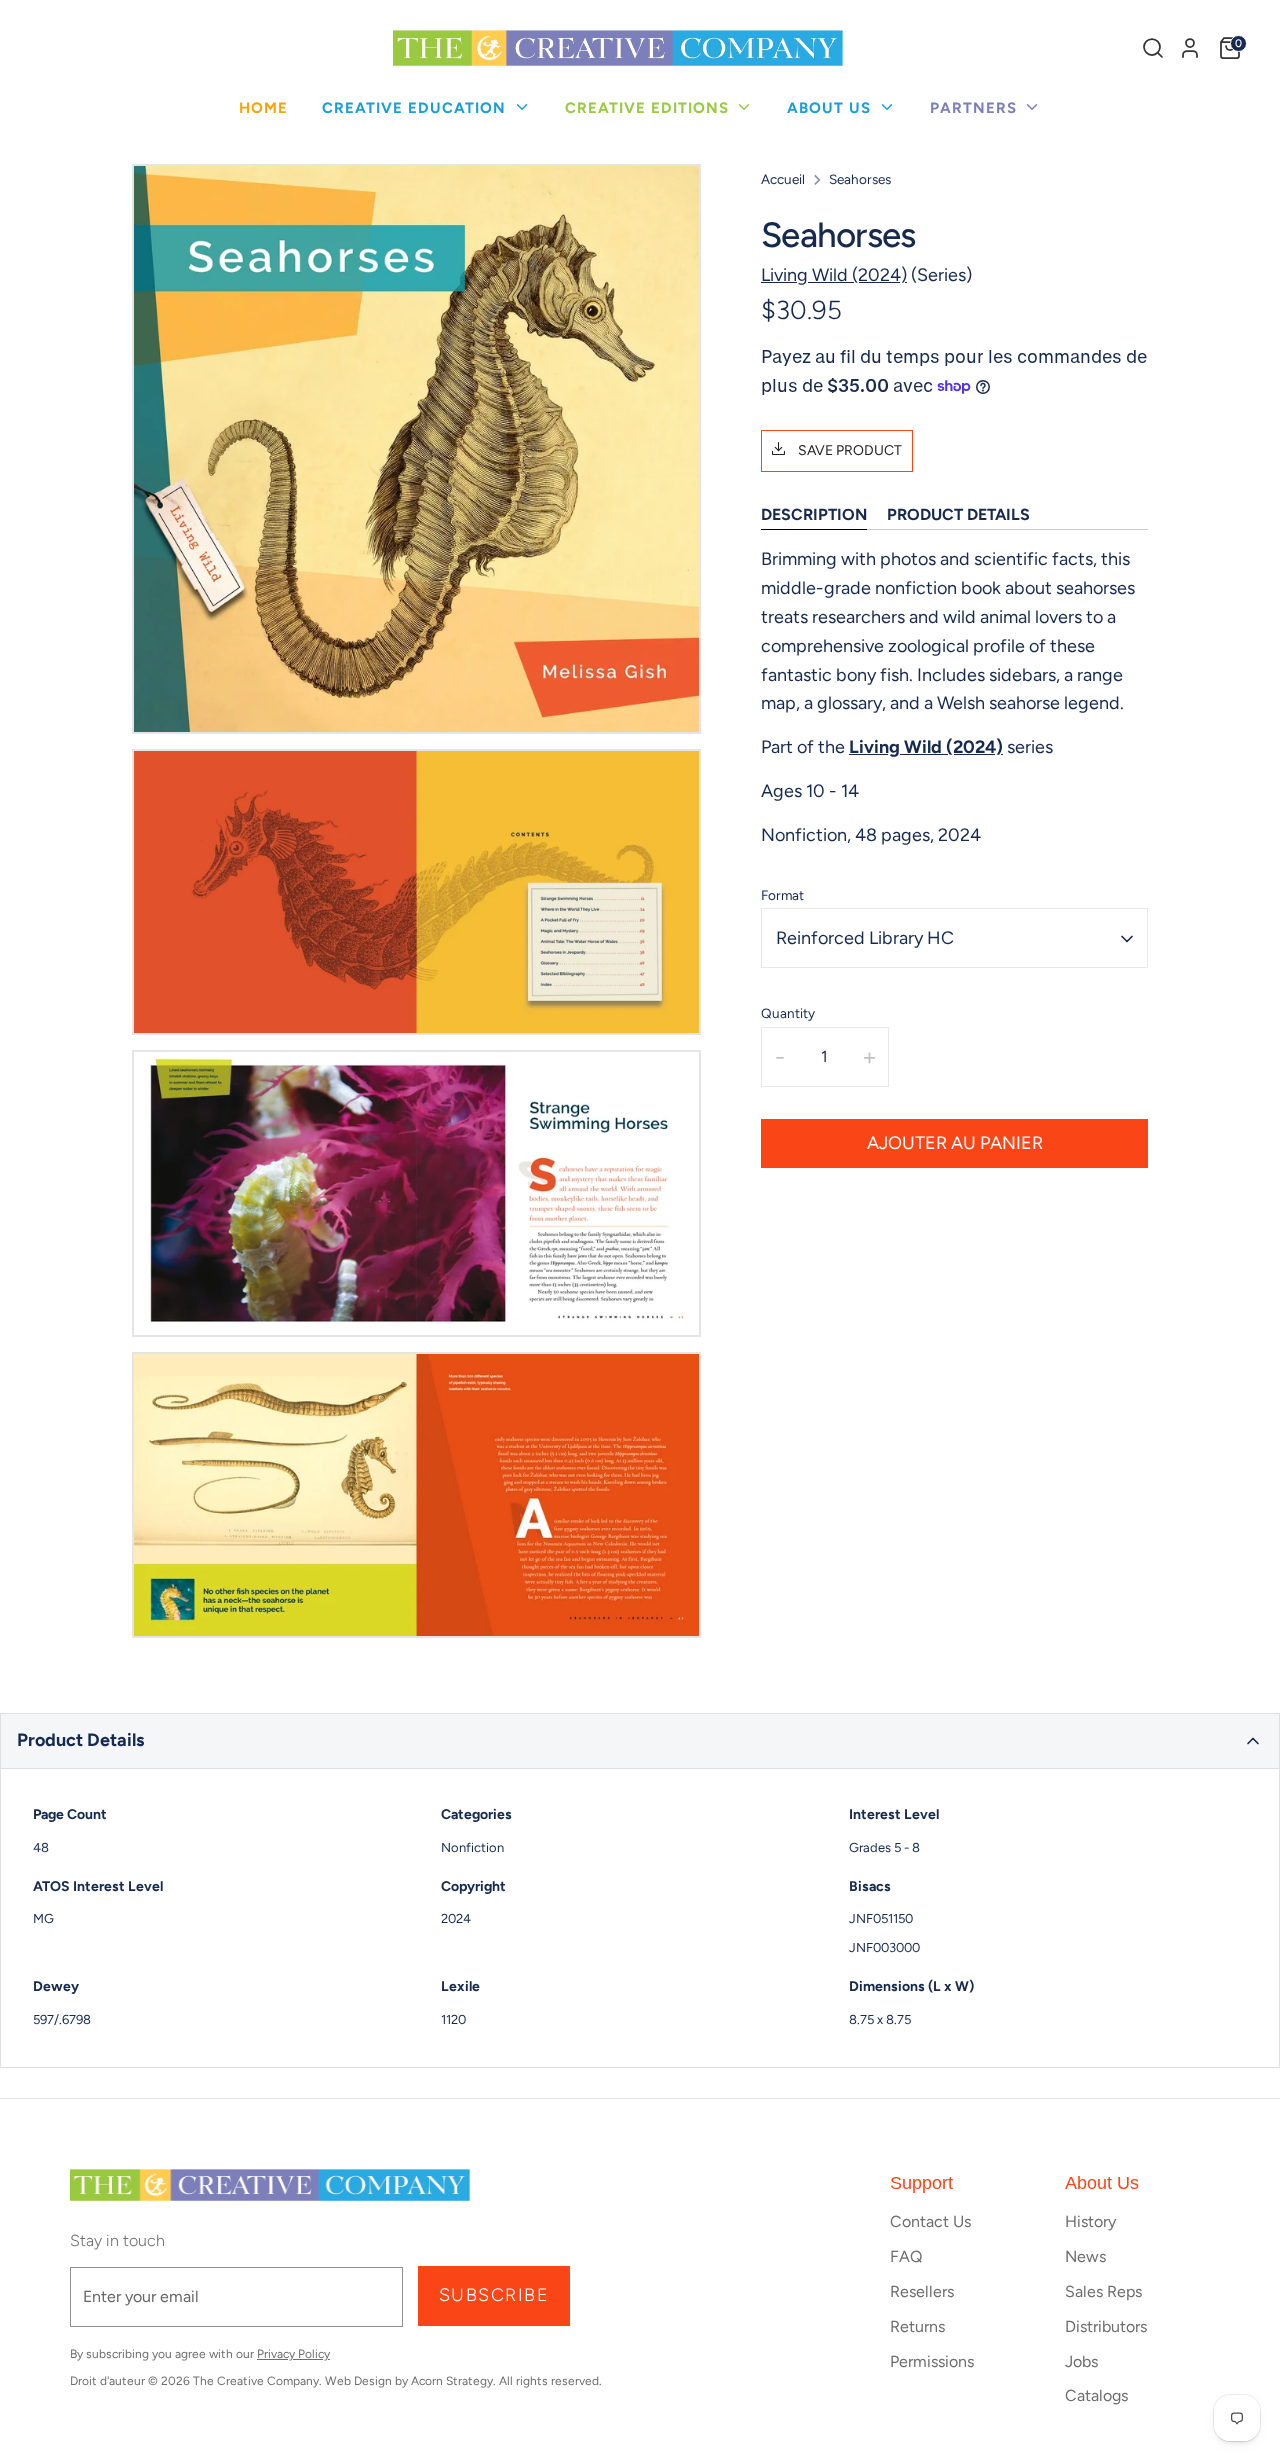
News (1085, 2256)
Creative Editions (649, 108)
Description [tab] (814, 514)
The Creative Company (256, 2381)
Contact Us (930, 2221)
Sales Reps (1103, 2291)
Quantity (788, 1014)
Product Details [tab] (958, 514)
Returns (917, 2326)
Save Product (848, 450)
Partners (976, 108)
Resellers (922, 2291)
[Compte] (1190, 48)
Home (263, 108)
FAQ (906, 2256)
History (1090, 2221)
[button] (640, 1741)
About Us (831, 108)
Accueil (783, 179)
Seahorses (860, 179)
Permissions (932, 2361)
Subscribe (494, 2295)
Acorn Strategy (452, 2381)
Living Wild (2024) (834, 275)
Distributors (1106, 2326)
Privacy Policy (293, 2354)
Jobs (1081, 2361)
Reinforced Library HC (865, 938)
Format (782, 895)
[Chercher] (1153, 48)
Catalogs (1096, 2395)
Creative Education (416, 108)
